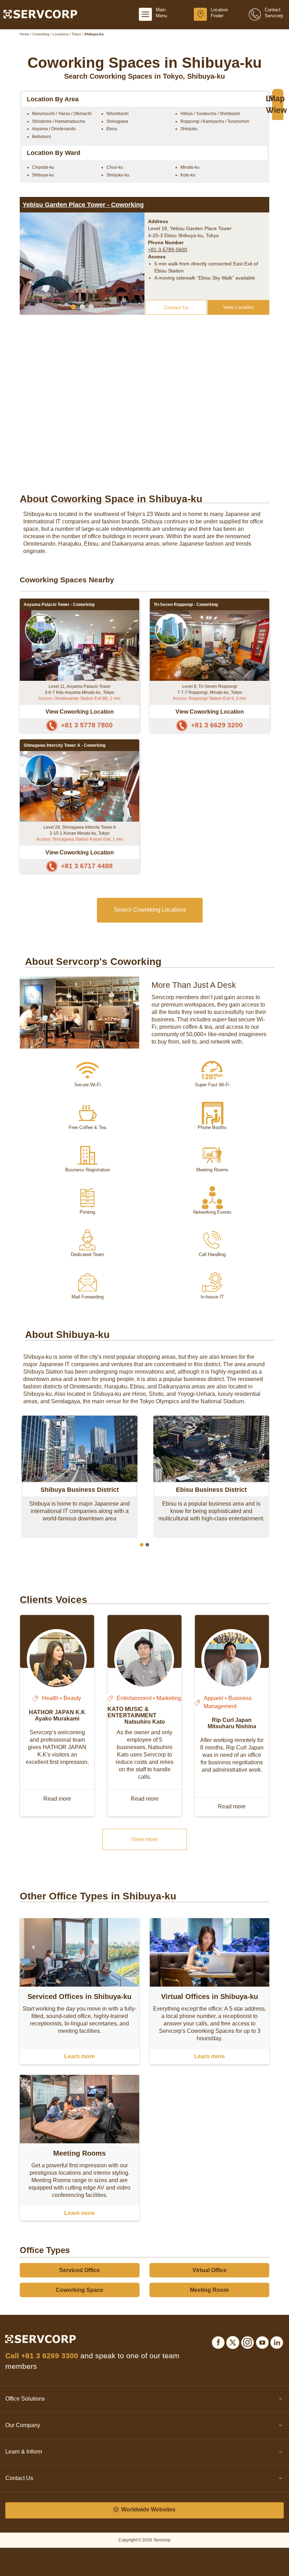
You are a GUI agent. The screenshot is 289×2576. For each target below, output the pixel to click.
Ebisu (112, 129)
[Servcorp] (40, 14)
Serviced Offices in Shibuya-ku (79, 1996)
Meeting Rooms (79, 2153)
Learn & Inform (24, 2452)
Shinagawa (117, 121)
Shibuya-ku (43, 175)
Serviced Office (79, 2270)
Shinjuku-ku (118, 175)
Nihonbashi (118, 114)
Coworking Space (79, 2290)
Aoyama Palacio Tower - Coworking (59, 605)
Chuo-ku (115, 167)
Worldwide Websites (148, 2509)
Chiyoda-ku (43, 167)
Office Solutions (25, 2399)
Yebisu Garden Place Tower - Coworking (83, 205)
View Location (239, 307)
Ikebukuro (42, 137)
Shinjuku (189, 129)
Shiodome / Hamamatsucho (59, 121)
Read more (57, 1799)
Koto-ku (188, 175)
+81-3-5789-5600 (168, 250)
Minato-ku (190, 167)
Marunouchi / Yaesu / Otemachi (62, 114)
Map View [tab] (278, 104)
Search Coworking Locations (150, 910)
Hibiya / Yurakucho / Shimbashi (210, 114)
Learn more (79, 2056)
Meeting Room (209, 2290)
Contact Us (176, 307)
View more (144, 1839)
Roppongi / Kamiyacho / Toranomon (215, 121)
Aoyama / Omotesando (54, 129)
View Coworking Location (80, 711)
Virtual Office (210, 2270)
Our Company (23, 2425)
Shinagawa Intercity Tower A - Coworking (64, 745)
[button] (73, 307)
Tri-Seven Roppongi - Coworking (186, 605)
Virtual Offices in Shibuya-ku (210, 1996)
